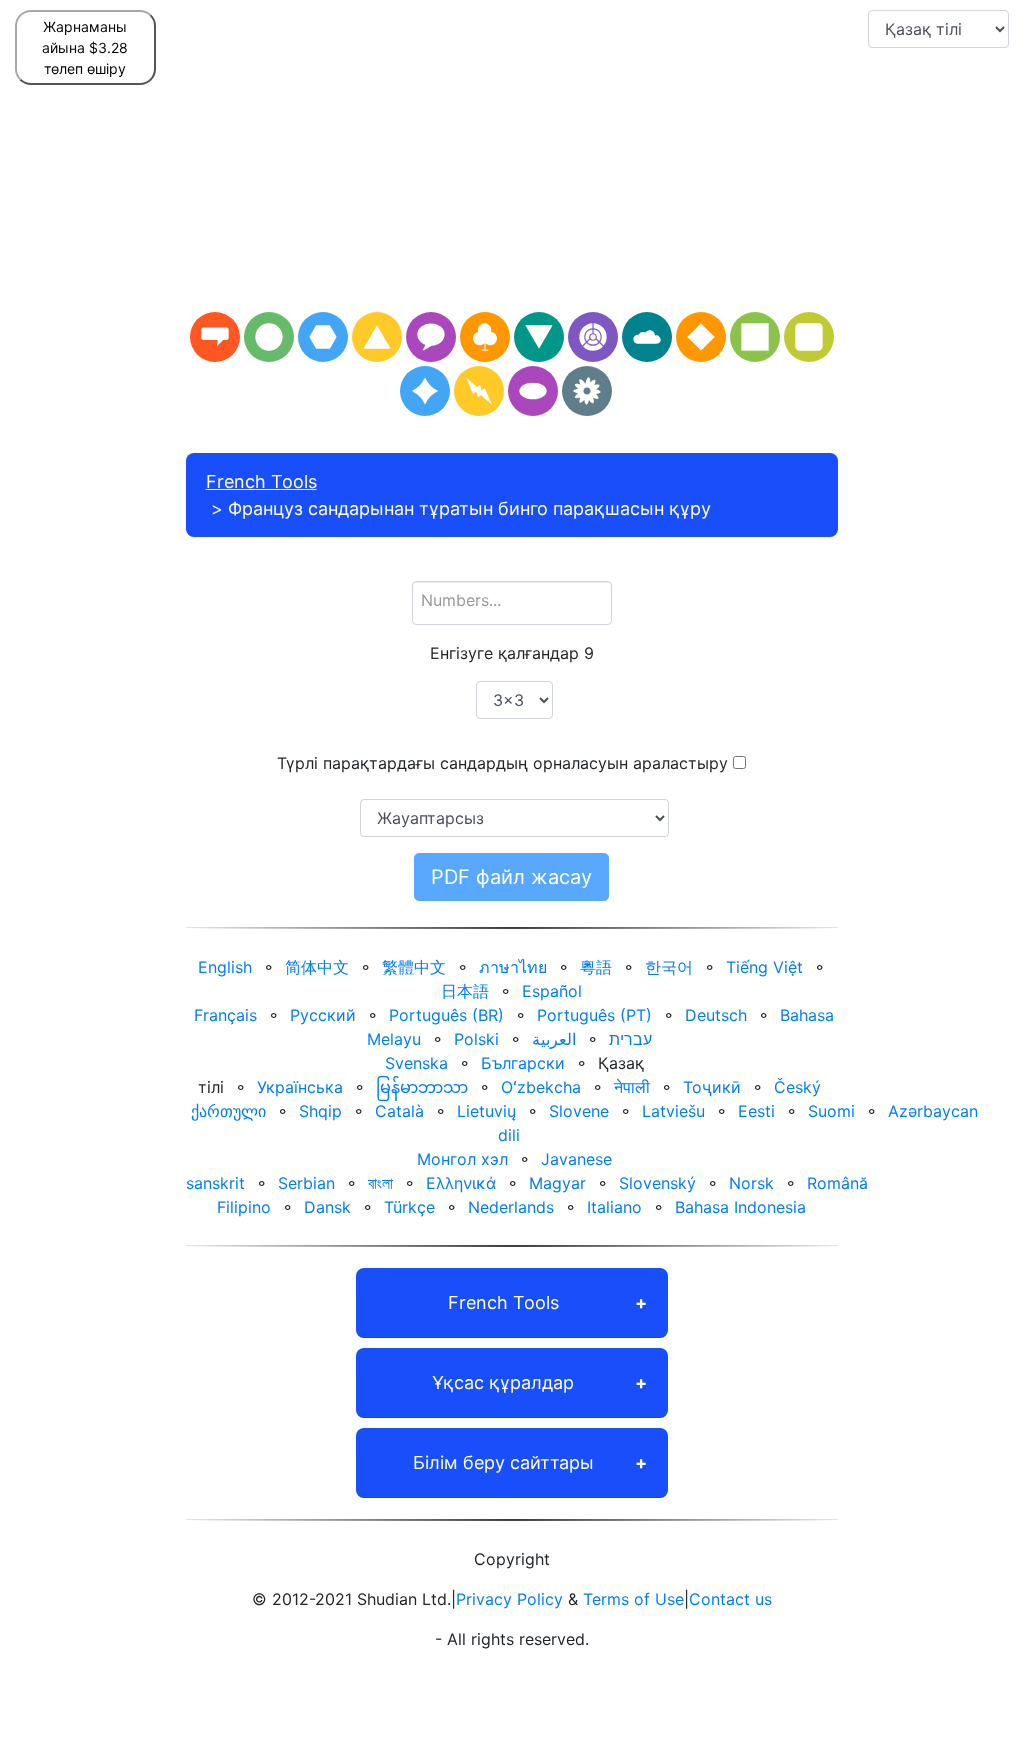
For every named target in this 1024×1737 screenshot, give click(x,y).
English (225, 967)
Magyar (557, 1183)
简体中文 (317, 967)
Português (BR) (446, 1015)
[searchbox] (512, 600)
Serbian (306, 1183)
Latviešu (673, 1111)
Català (399, 1111)
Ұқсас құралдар (503, 1382)
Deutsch (716, 1015)
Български (523, 1063)
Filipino (244, 1207)
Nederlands (511, 1207)
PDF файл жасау (511, 877)
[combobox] (512, 603)
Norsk (751, 1183)
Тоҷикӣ (712, 1087)
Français (225, 1015)
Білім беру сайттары (503, 1462)
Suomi (831, 1111)
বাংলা (380, 1183)
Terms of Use (633, 1599)
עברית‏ (630, 1039)
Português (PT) (594, 1015)
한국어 (669, 967)
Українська (300, 1087)
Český (797, 1087)
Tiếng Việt (764, 967)
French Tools (261, 481)
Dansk (327, 1207)
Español (552, 991)
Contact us (730, 1599)
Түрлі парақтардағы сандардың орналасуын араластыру (502, 763)
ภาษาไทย (513, 967)
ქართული (228, 1111)
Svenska (416, 1063)
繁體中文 (414, 967)
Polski (476, 1039)
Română (837, 1183)
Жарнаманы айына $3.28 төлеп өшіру (85, 47)
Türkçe (409, 1207)
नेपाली (632, 1087)
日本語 (465, 991)
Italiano (614, 1207)
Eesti (756, 1111)
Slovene (579, 1111)
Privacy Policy (509, 1599)
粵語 (596, 967)
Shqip (320, 1111)
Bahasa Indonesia (740, 1207)
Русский (323, 1015)
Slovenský (657, 1183)
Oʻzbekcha (541, 1087)
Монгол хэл (462, 1159)
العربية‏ (554, 1039)
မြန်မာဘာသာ (422, 1087)
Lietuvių (486, 1111)
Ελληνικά (461, 1183)
